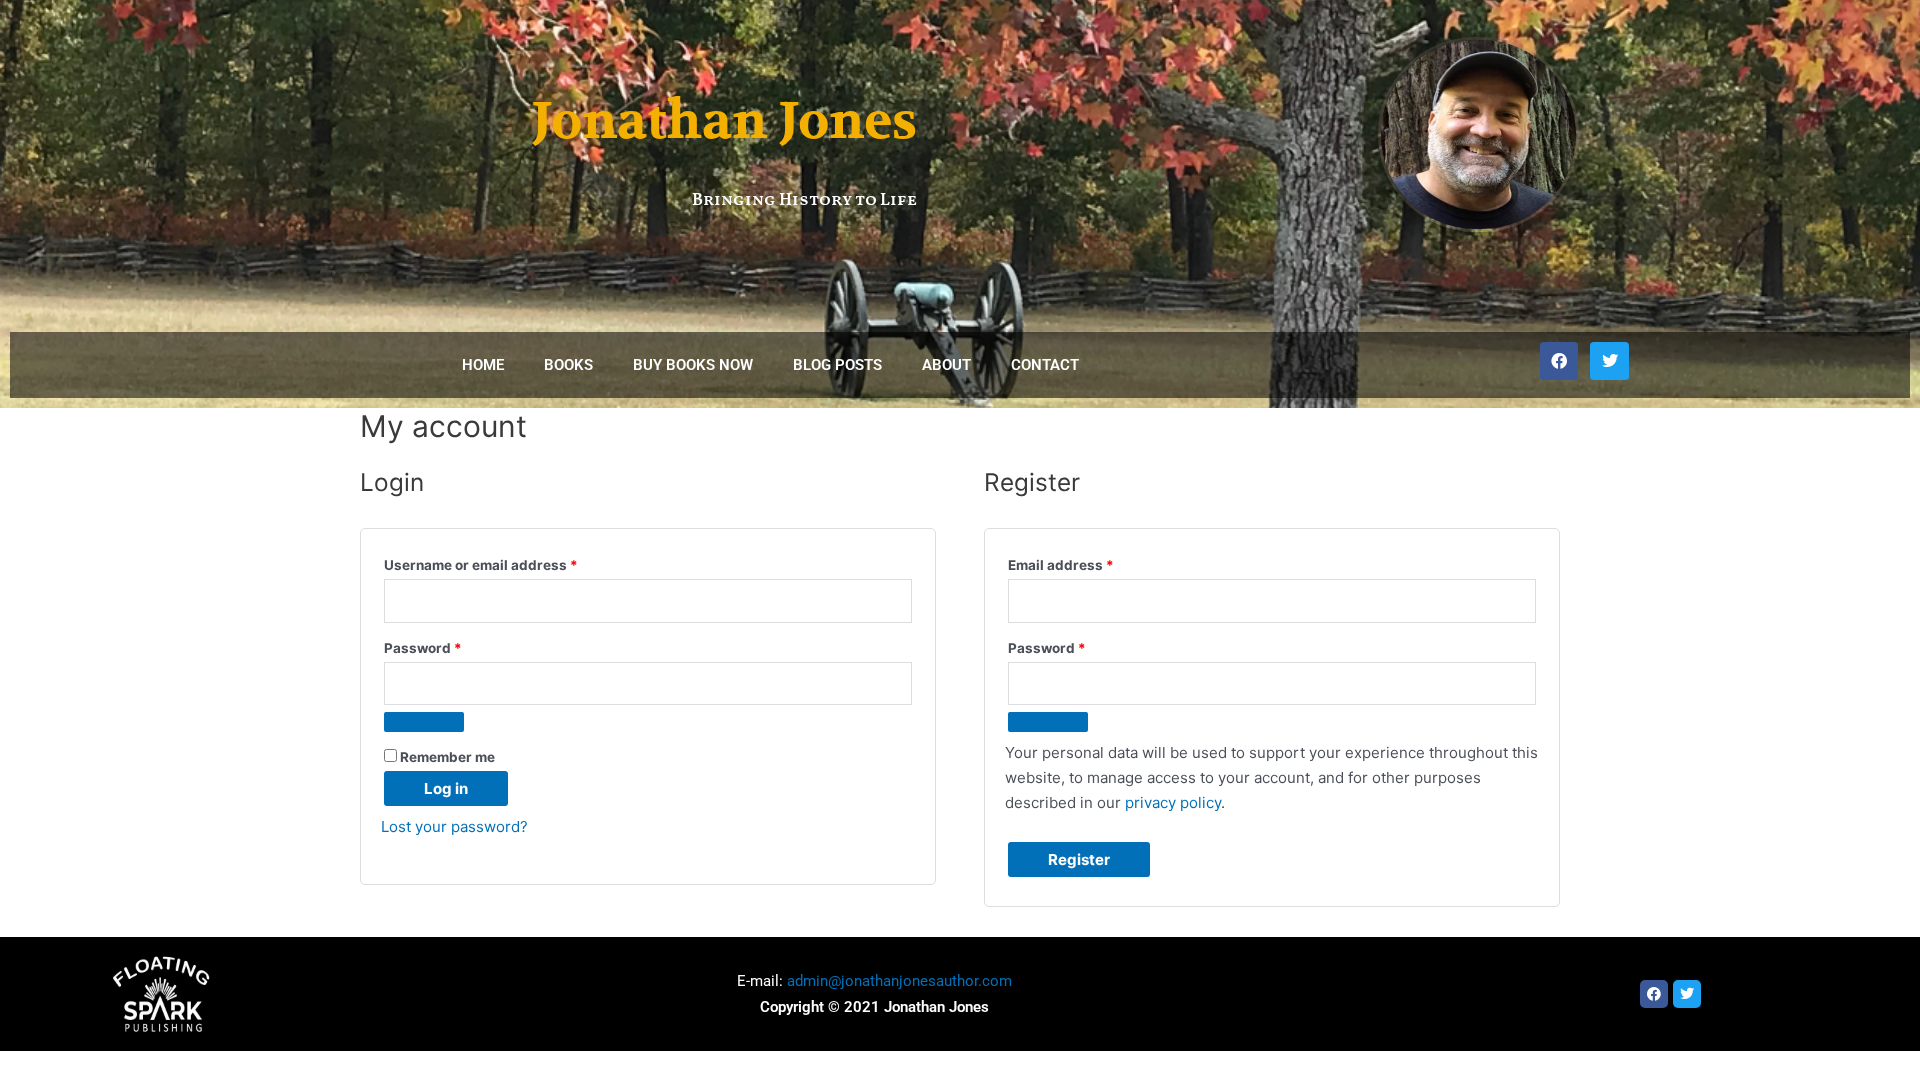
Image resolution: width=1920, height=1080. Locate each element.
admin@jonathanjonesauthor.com (899, 981)
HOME (483, 365)
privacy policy (1173, 802)
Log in (446, 788)
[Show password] (424, 722)
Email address (1091, 562)
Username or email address (511, 562)
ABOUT (946, 365)
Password (453, 645)
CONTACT (1045, 365)
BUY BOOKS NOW (693, 365)
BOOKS (568, 365)
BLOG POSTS (837, 365)
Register (1079, 859)
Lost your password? (454, 826)
